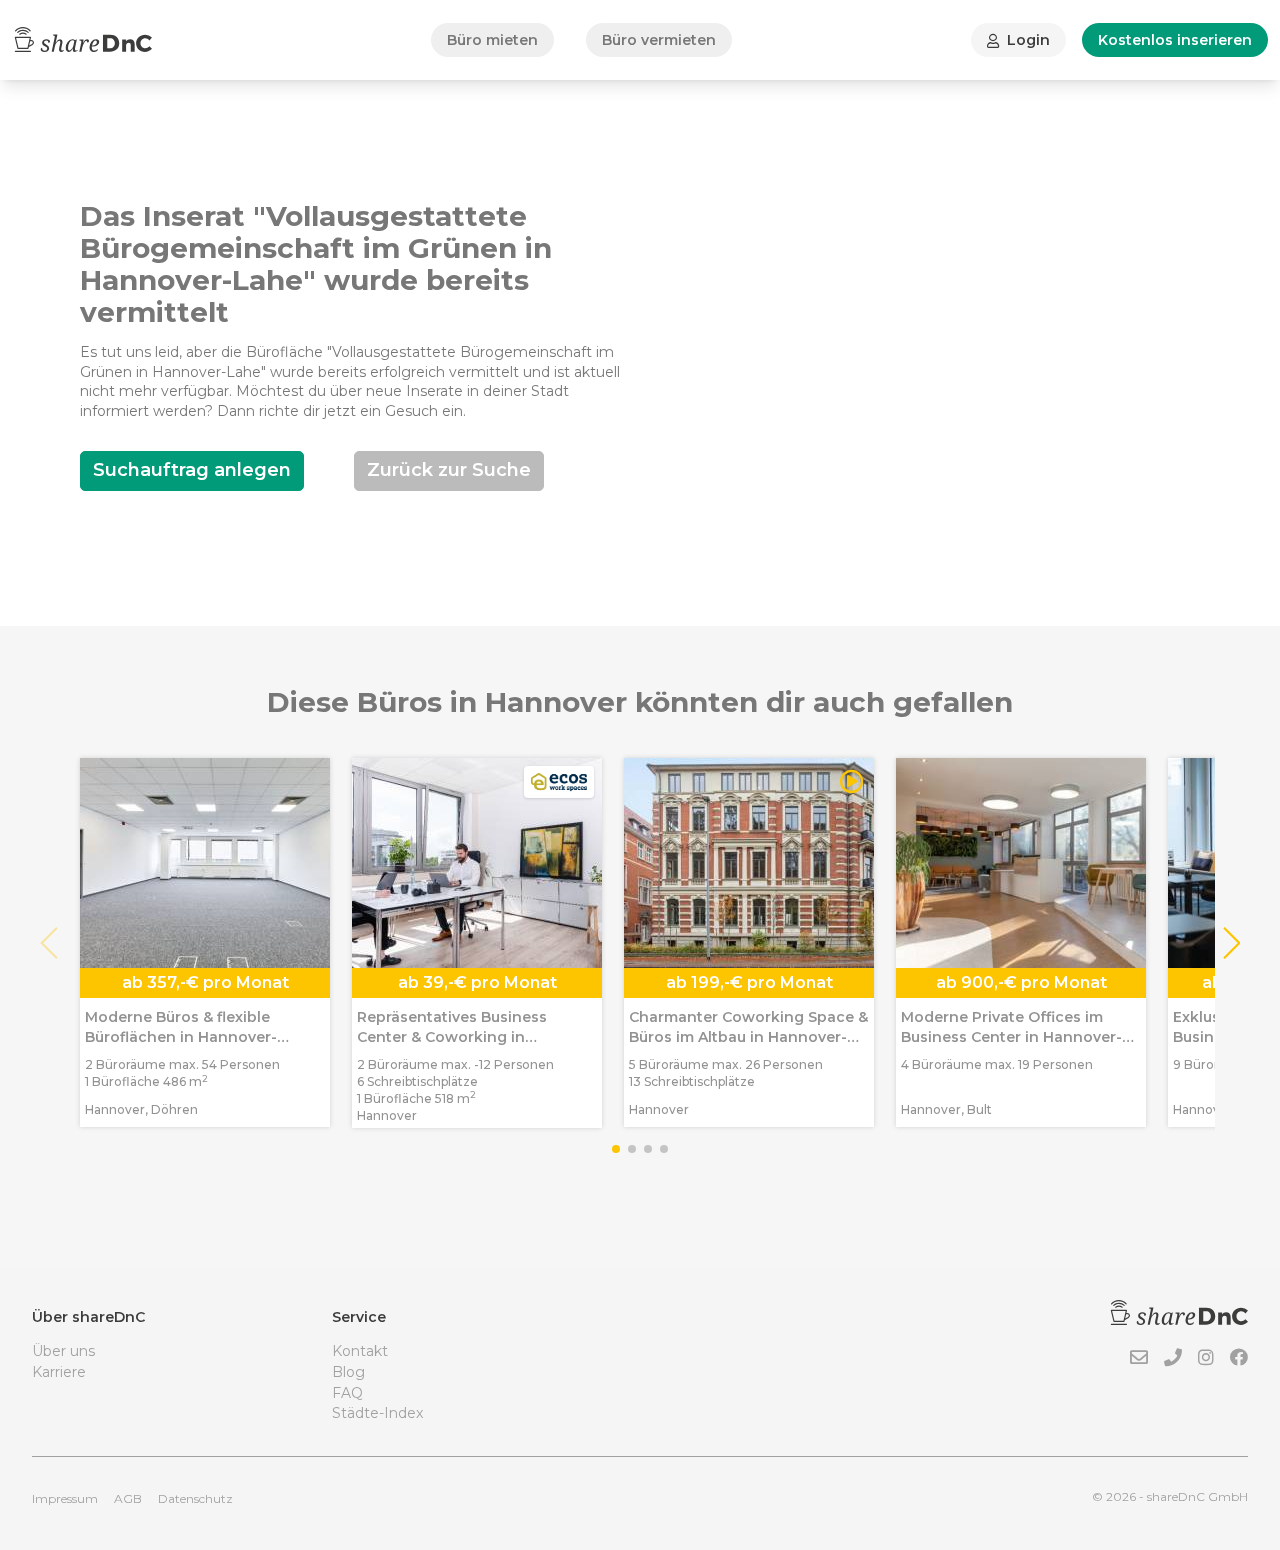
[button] (1230, 943)
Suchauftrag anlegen (192, 470)
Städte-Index (377, 1413)
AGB (128, 1498)
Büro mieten (492, 40)
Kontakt (360, 1351)
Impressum (65, 1498)
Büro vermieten (659, 40)
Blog (348, 1372)
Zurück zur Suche (449, 470)
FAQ (347, 1393)
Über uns (63, 1351)
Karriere (59, 1372)
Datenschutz (195, 1498)
